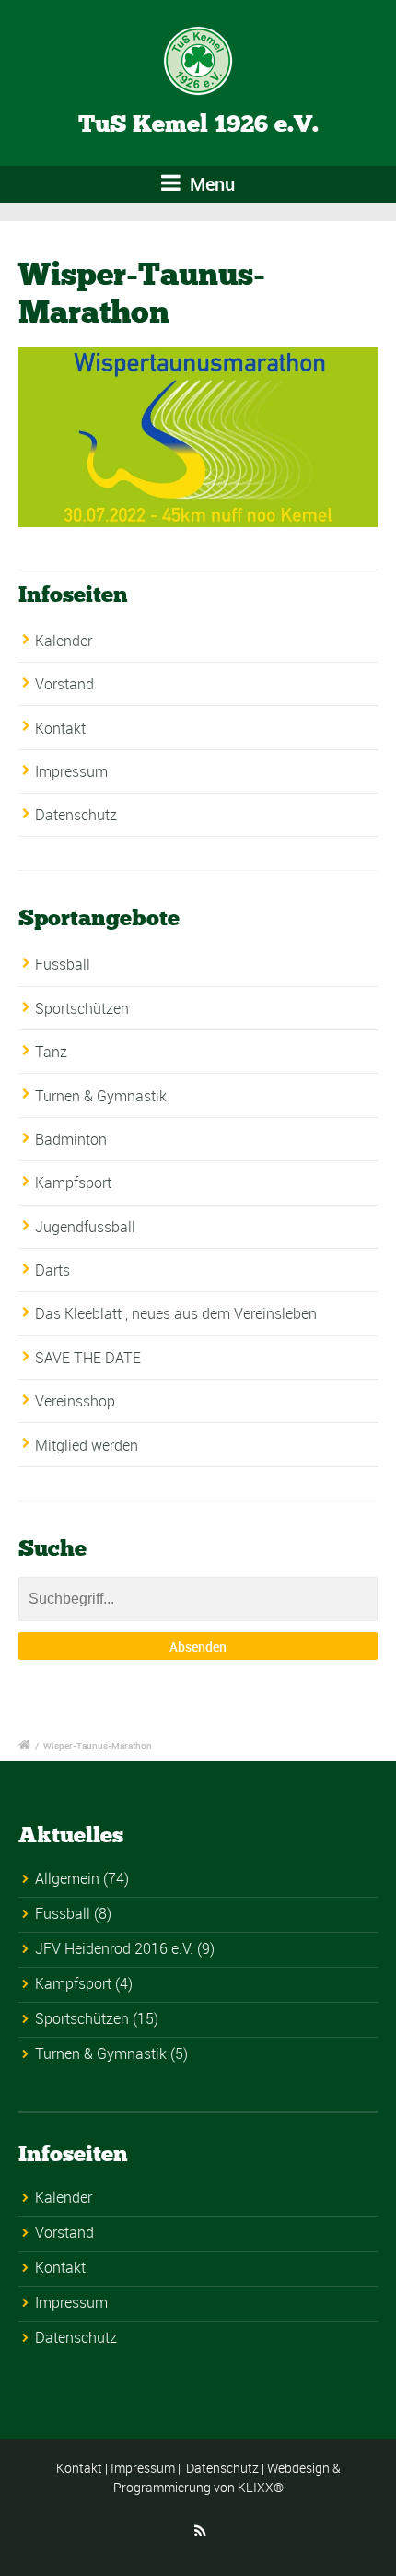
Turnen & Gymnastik (101, 1096)
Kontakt (60, 728)
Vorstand (64, 684)
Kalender (64, 641)
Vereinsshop (75, 1401)
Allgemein (67, 1878)
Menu (210, 184)
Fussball (63, 964)
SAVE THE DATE (88, 1358)
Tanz (51, 1052)
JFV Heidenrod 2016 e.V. (114, 1948)
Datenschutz (76, 815)
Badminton (71, 1139)
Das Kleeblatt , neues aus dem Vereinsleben (176, 1313)
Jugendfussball (85, 1227)
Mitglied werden (87, 1445)
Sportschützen (82, 1008)
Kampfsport (73, 1182)
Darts (52, 1270)
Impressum (71, 771)
